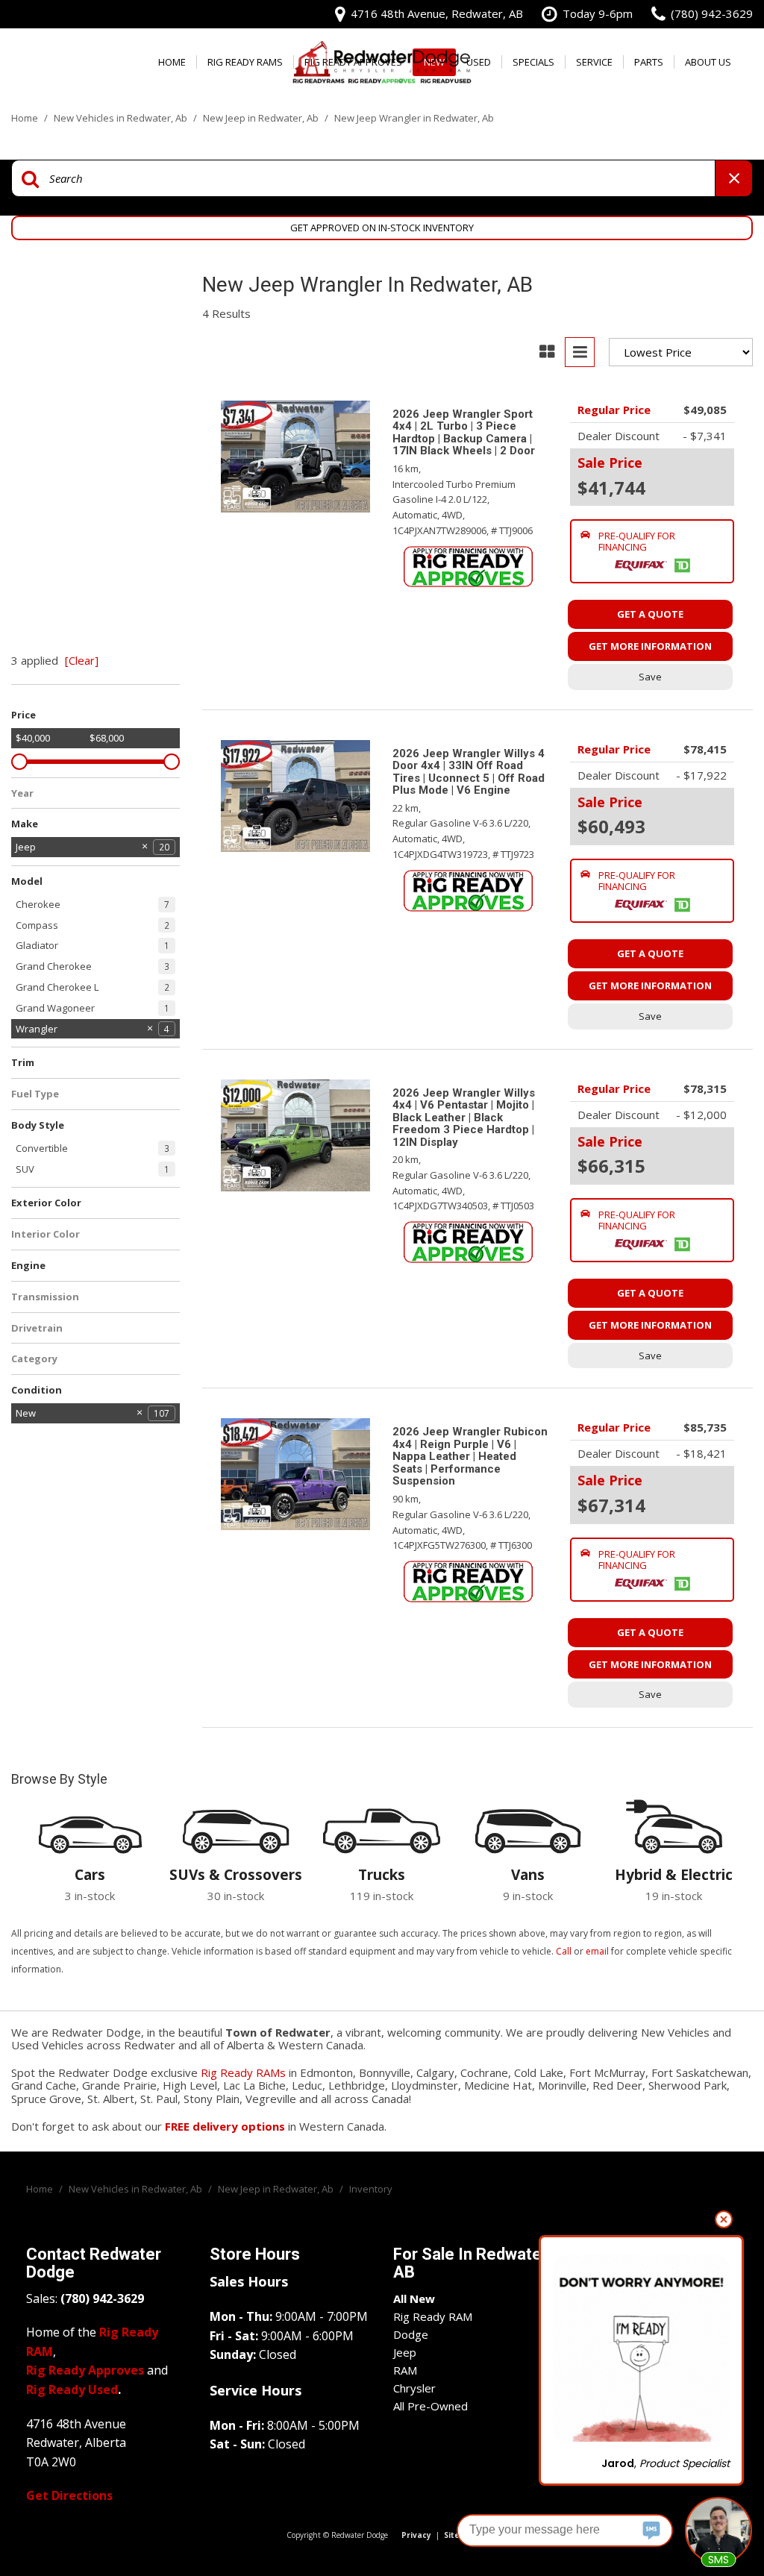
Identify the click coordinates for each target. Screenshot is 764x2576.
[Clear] (82, 660)
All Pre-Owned (430, 2406)
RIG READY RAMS (245, 62)
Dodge (411, 2334)
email (597, 1951)
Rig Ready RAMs (243, 2072)
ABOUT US (708, 62)
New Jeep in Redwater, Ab (262, 118)
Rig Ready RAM (433, 2316)
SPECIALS (533, 62)
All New (414, 2298)
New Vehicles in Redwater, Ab (122, 118)
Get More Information (650, 646)
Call (564, 1951)
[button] (652, 551)
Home (172, 62)
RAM (405, 2370)
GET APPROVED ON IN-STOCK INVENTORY (382, 228)
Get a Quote (650, 614)
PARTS (649, 62)
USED (479, 62)
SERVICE (594, 62)
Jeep (405, 2352)
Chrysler (414, 2388)
